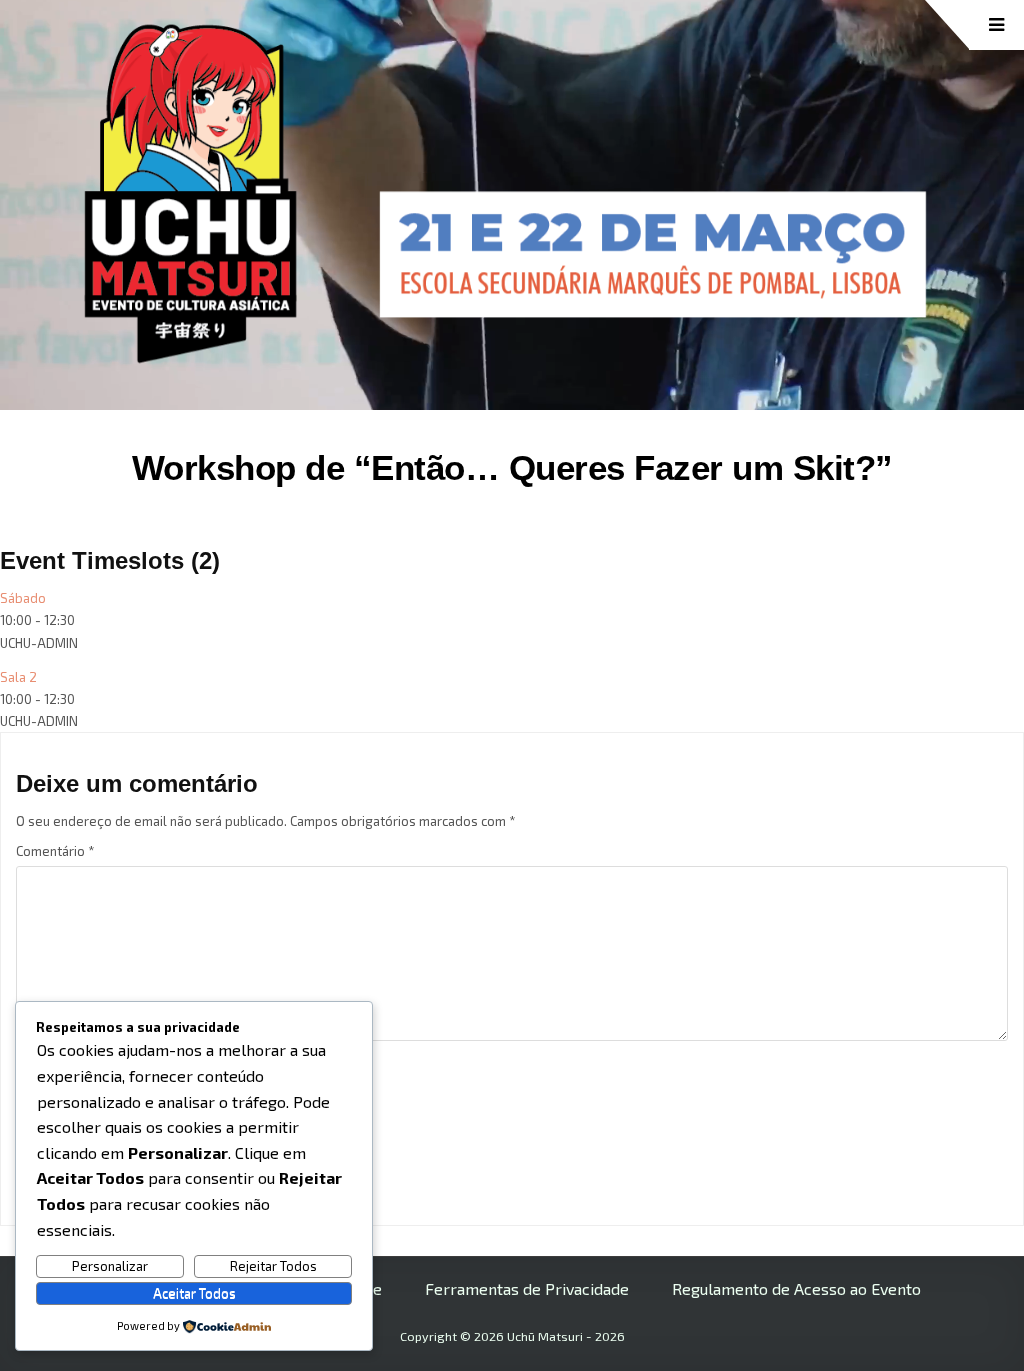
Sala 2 (18, 677)
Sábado (23, 598)
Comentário (55, 851)
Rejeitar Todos (273, 1266)
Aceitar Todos (194, 1293)
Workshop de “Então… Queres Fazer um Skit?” (512, 467)
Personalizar (110, 1266)
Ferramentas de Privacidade (527, 1288)
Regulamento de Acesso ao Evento (796, 1288)
